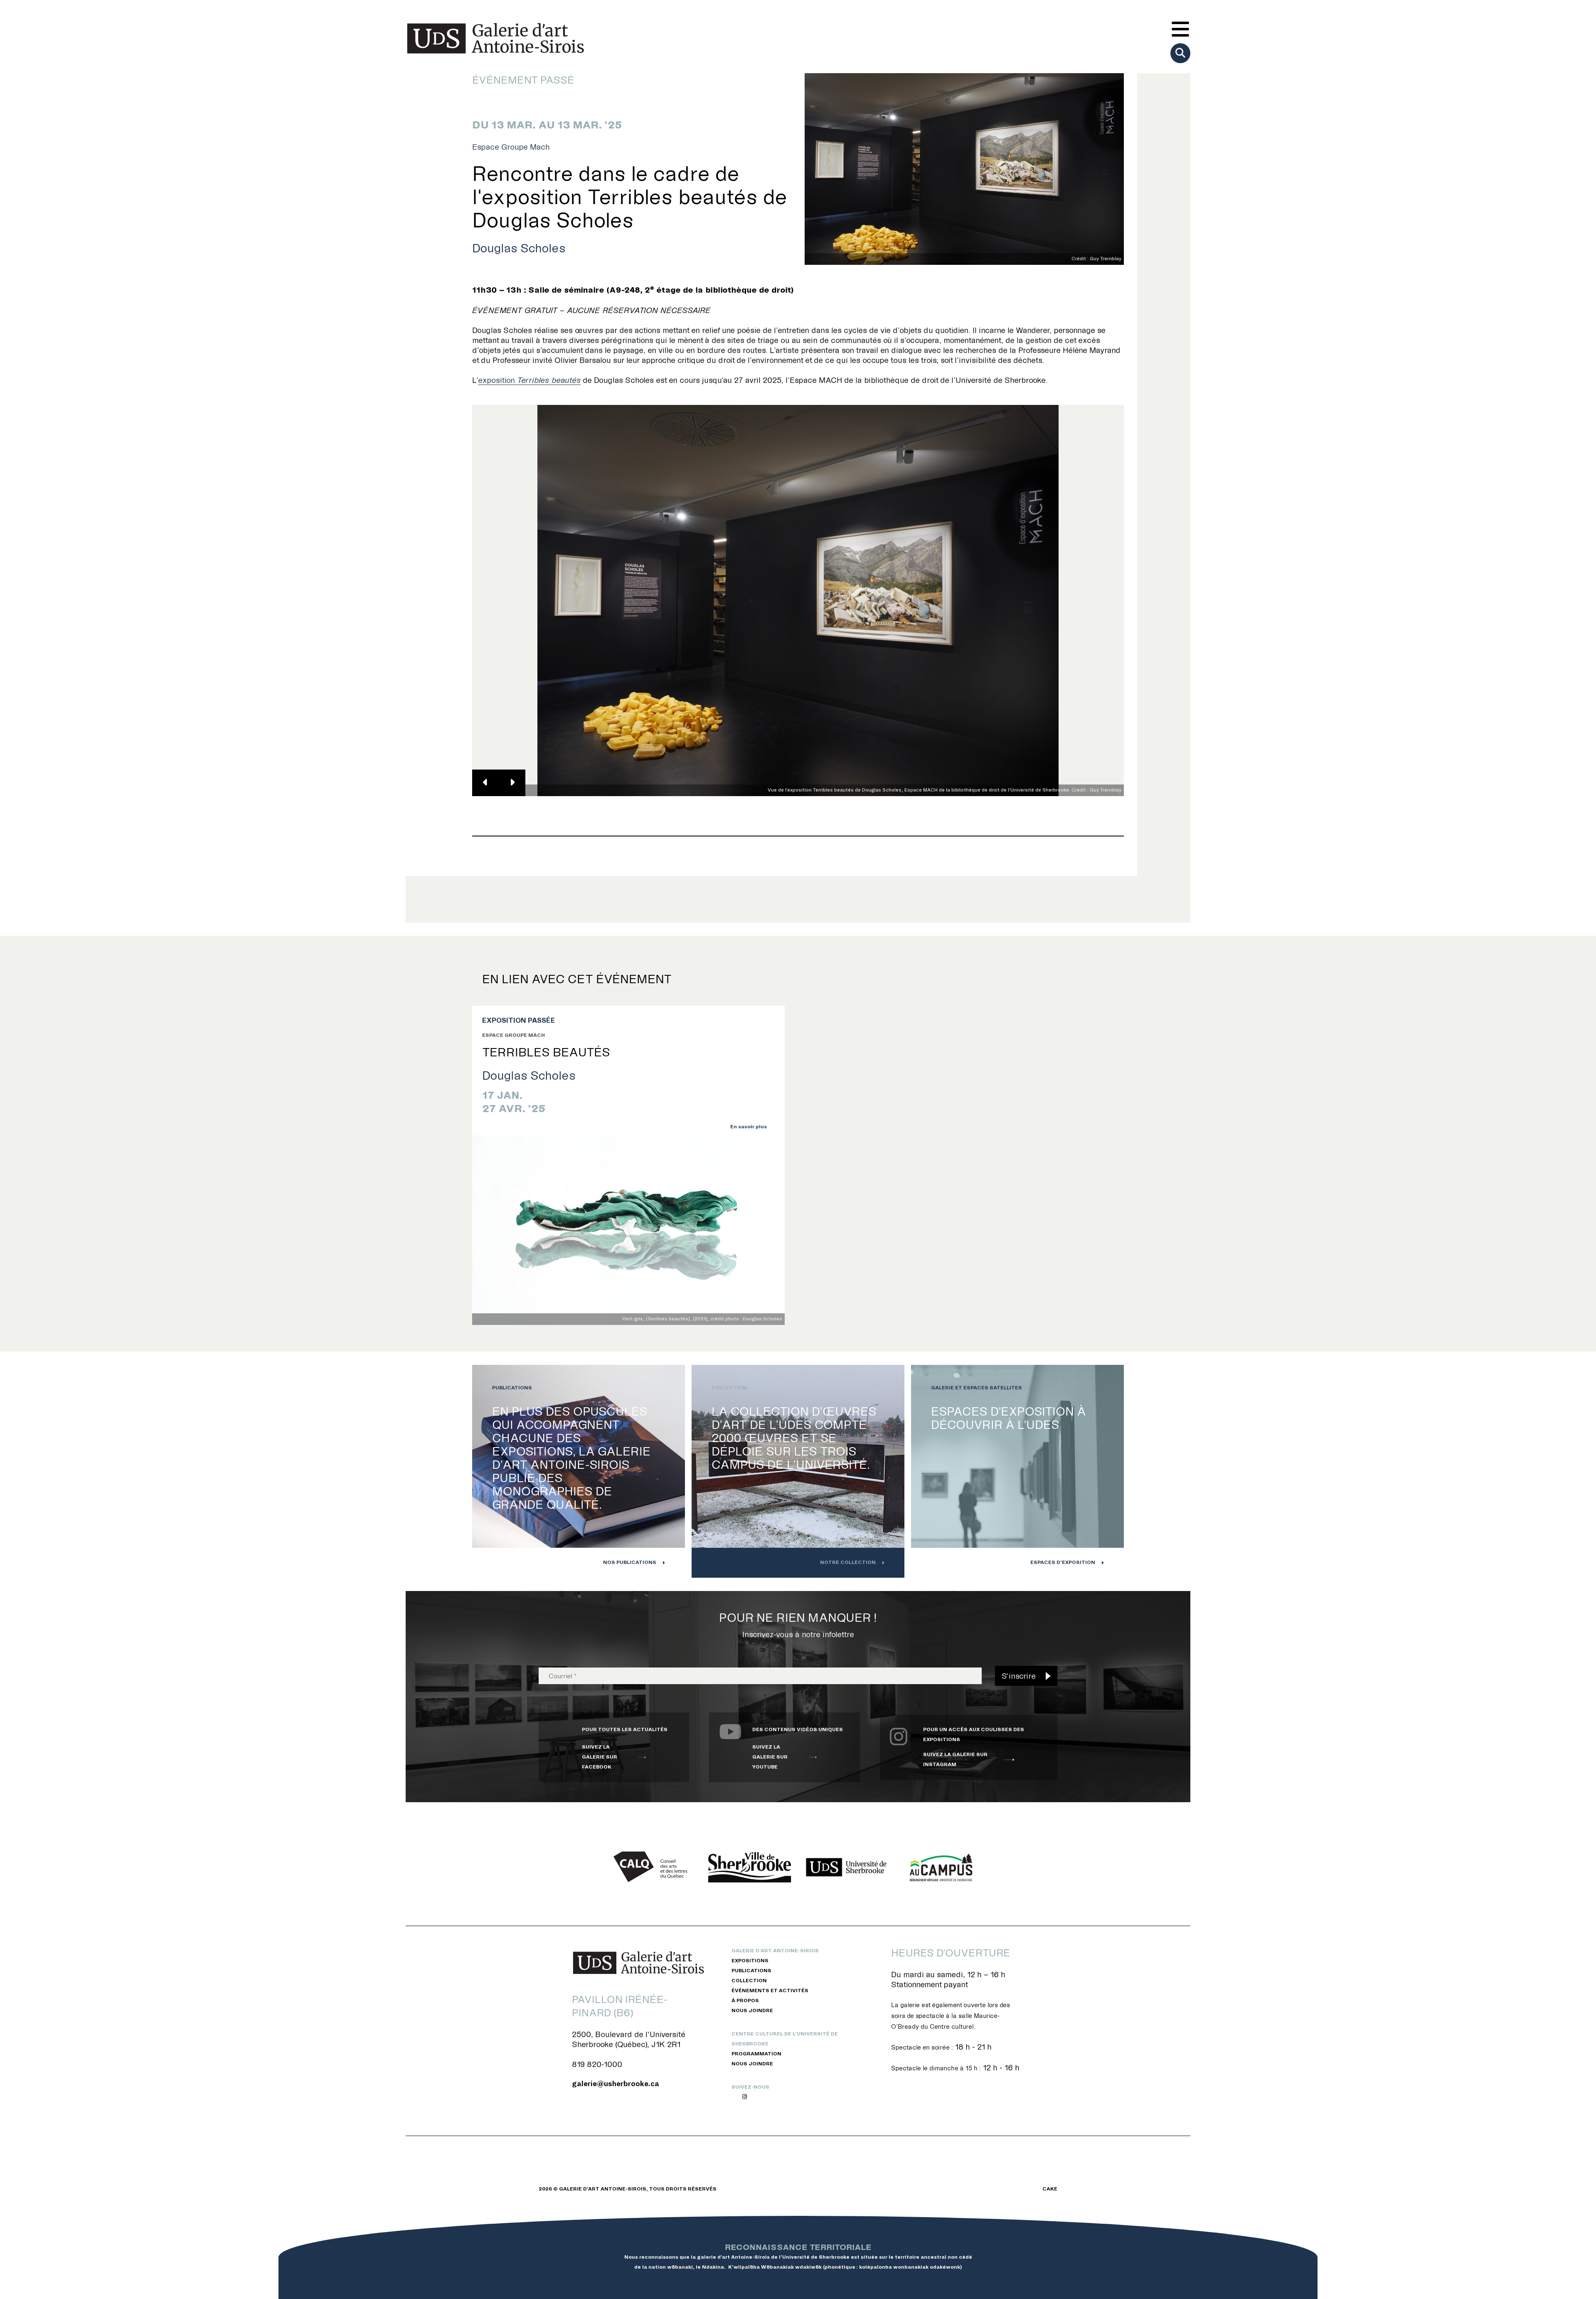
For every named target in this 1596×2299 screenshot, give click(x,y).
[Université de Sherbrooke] (846, 1867)
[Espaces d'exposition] (1017, 1471)
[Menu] (1180, 30)
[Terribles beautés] (628, 1230)
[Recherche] (1180, 53)
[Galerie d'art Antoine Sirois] (495, 38)
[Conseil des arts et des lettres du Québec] (653, 1867)
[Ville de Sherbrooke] (750, 1867)
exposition (529, 380)
